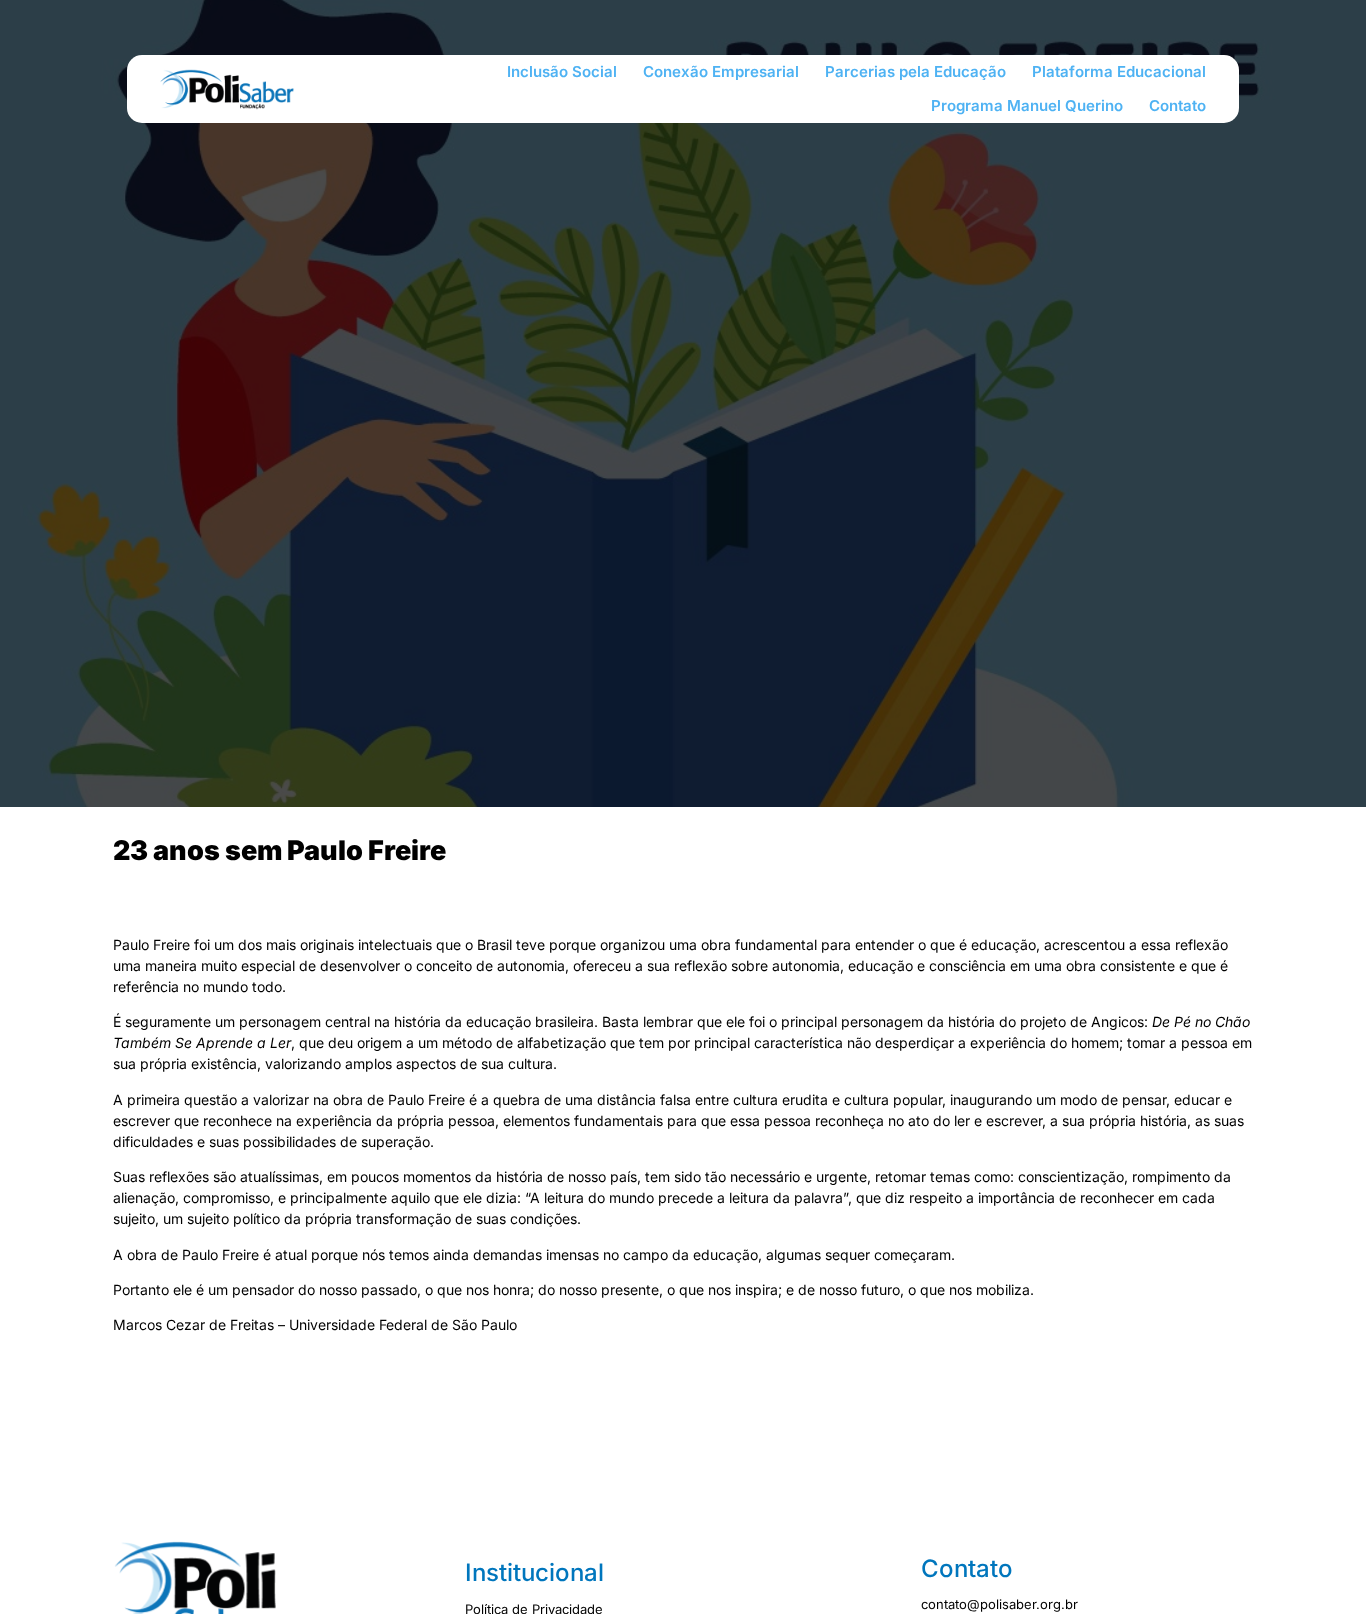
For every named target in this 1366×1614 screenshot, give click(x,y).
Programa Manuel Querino (1027, 105)
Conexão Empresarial (721, 71)
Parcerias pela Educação (915, 71)
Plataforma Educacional (1119, 71)
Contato (1177, 105)
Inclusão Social (562, 71)
